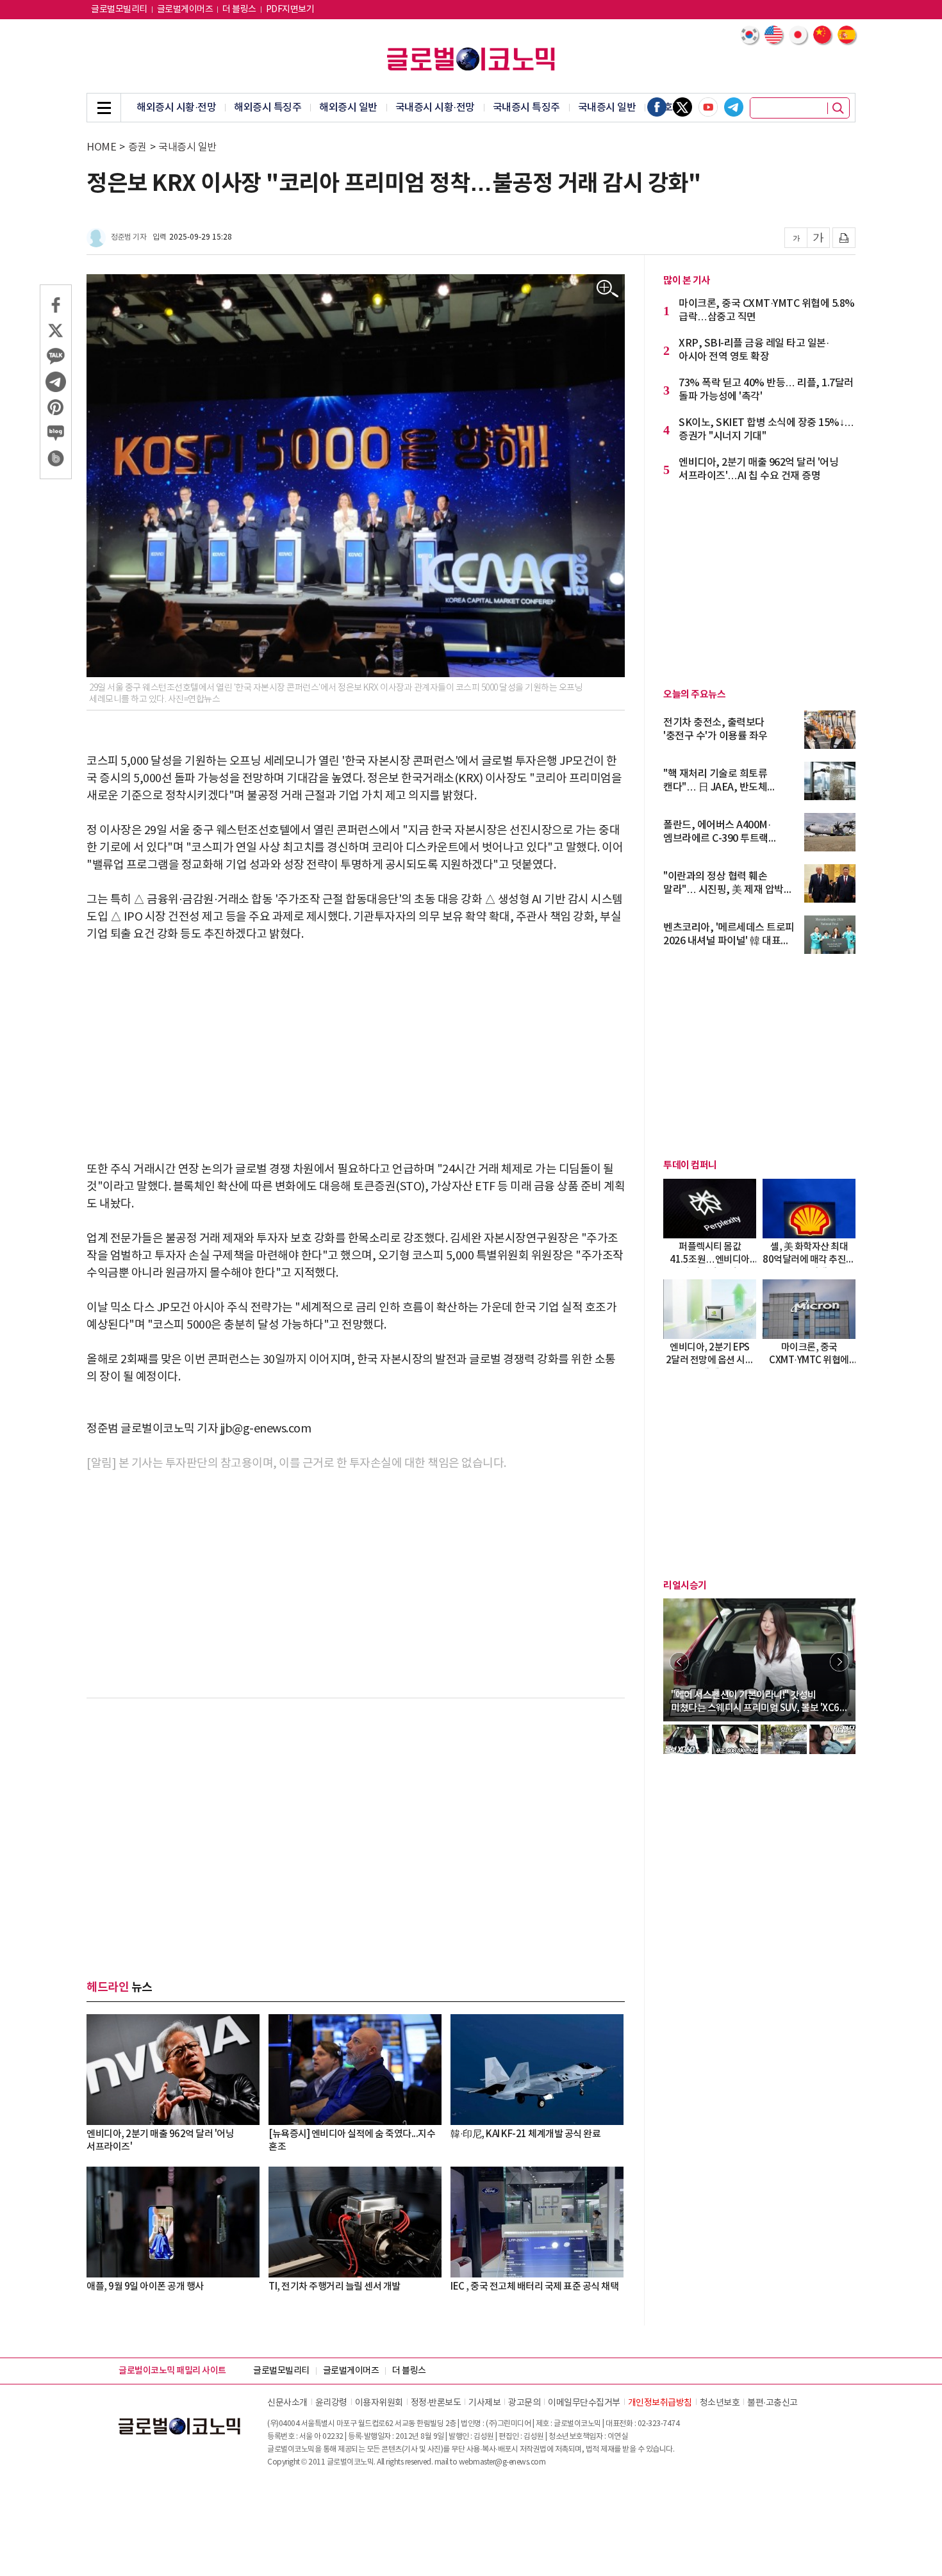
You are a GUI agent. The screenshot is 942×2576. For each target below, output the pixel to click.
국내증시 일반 (607, 108)
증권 (137, 147)
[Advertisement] (356, 1052)
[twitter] (682, 107)
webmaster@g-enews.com (502, 2462)
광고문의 (524, 2403)
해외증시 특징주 (268, 108)
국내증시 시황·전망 (435, 108)
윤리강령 (331, 2403)
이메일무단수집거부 (584, 2403)
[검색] (838, 108)
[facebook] (657, 107)
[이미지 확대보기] (608, 289)
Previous (679, 1662)
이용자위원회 (379, 2403)
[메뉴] (104, 108)
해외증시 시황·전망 (176, 108)
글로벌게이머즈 (185, 10)
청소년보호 (720, 2403)
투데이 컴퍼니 (690, 1165)
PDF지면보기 (290, 10)
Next (839, 1662)
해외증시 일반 (348, 108)
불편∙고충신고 (773, 2403)
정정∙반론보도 (436, 2403)
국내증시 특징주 (526, 108)
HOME (101, 147)
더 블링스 (239, 10)
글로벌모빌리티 (119, 10)
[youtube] (708, 107)
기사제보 (484, 2403)
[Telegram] (734, 107)
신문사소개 (287, 2403)
